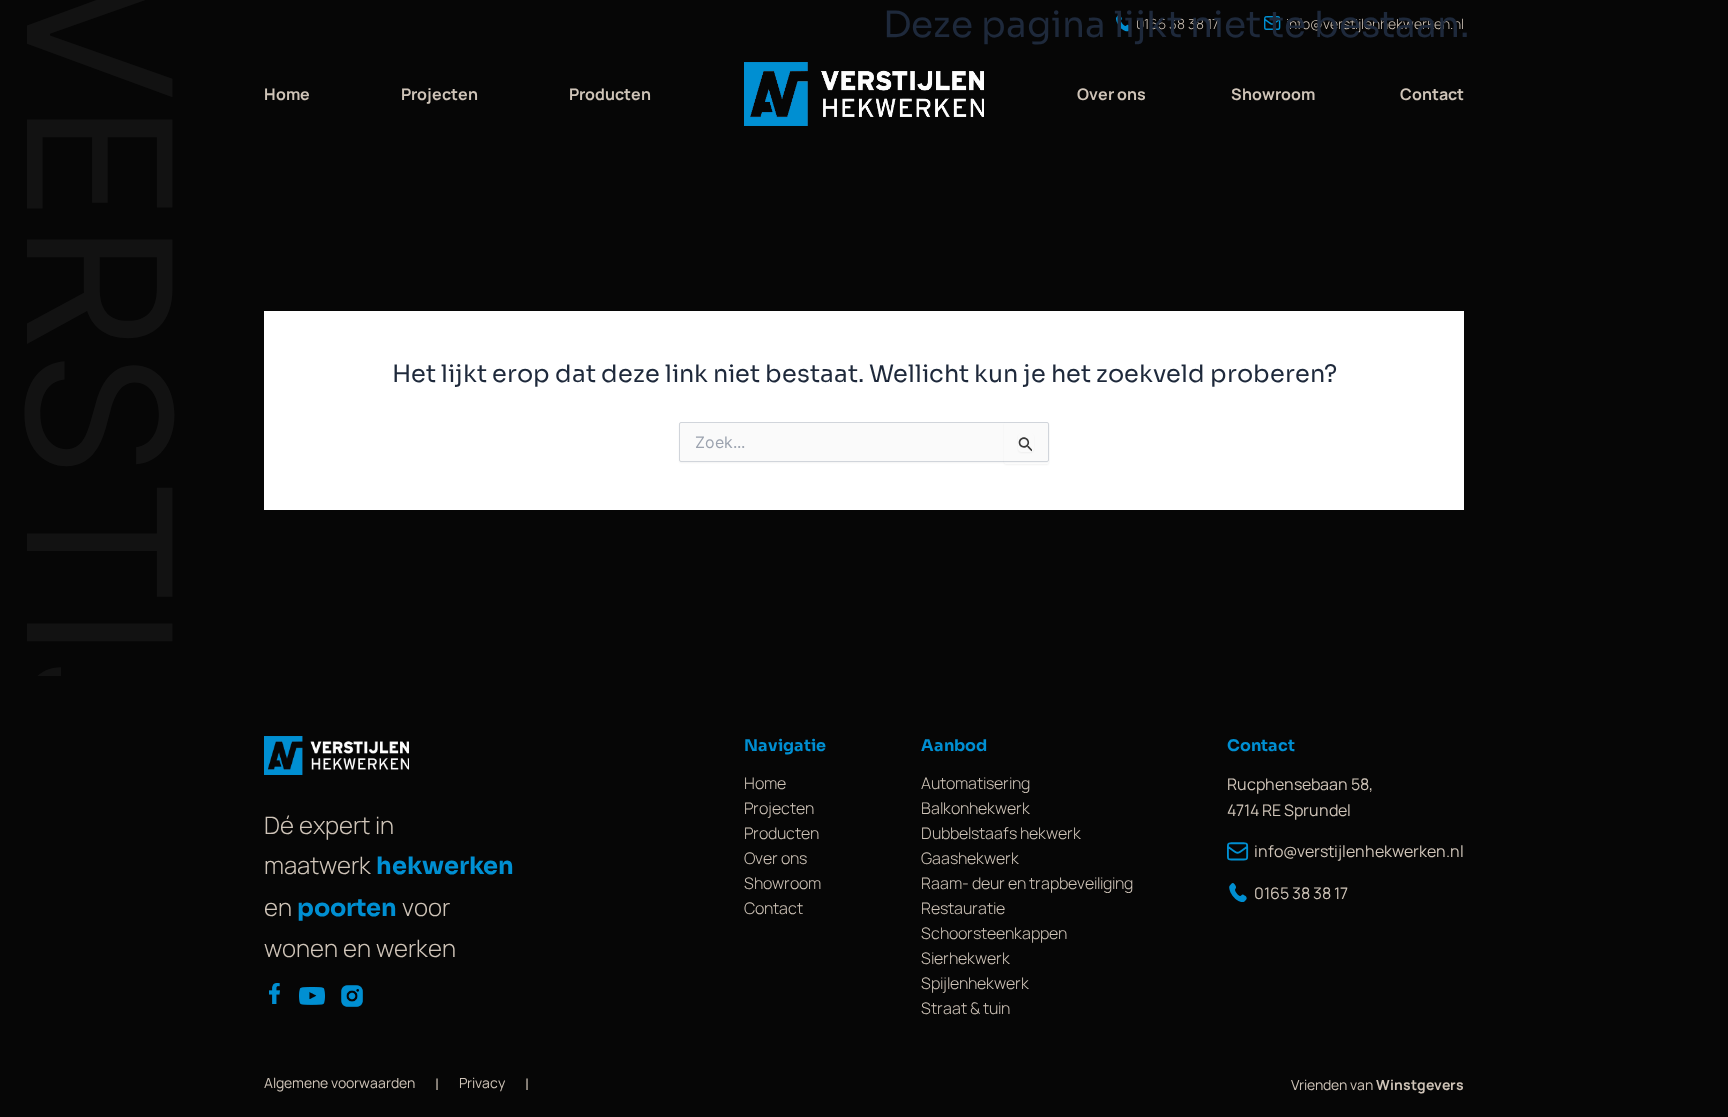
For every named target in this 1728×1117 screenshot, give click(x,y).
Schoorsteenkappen (994, 933)
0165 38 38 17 (1301, 893)
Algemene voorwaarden (339, 1082)
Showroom (1273, 94)
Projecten (439, 94)
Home (287, 94)
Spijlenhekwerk (975, 983)
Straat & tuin (965, 1008)
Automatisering (975, 783)
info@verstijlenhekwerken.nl (1359, 851)
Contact (1432, 94)
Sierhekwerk (965, 958)
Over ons (1111, 94)
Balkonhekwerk (975, 808)
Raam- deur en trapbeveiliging (1027, 883)
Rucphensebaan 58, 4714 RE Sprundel (1300, 797)
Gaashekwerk (970, 858)
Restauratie (963, 908)
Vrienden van (1377, 1084)
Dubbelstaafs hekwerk (1001, 833)
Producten (610, 94)
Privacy (482, 1082)
